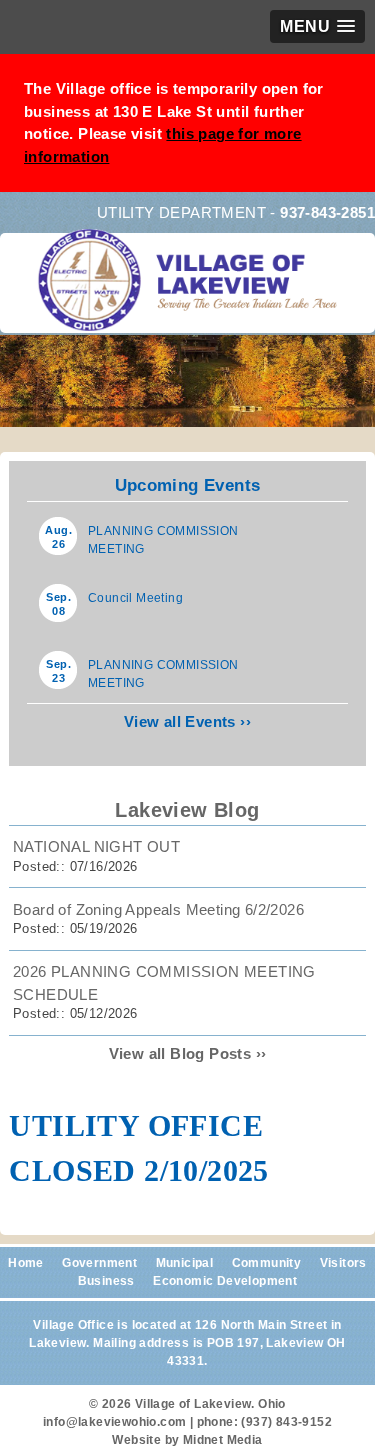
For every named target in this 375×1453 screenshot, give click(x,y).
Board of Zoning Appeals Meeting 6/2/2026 (158, 909)
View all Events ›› (187, 721)
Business (106, 1281)
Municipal (185, 1263)
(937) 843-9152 (286, 1422)
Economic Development (225, 1281)
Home (26, 1263)
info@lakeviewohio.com (114, 1422)
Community (267, 1263)
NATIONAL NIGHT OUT (96, 846)
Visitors (343, 1263)
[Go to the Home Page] (192, 294)
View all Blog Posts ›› (188, 1053)
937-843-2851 (327, 212)
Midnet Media (223, 1440)
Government (99, 1263)
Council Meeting (135, 598)
